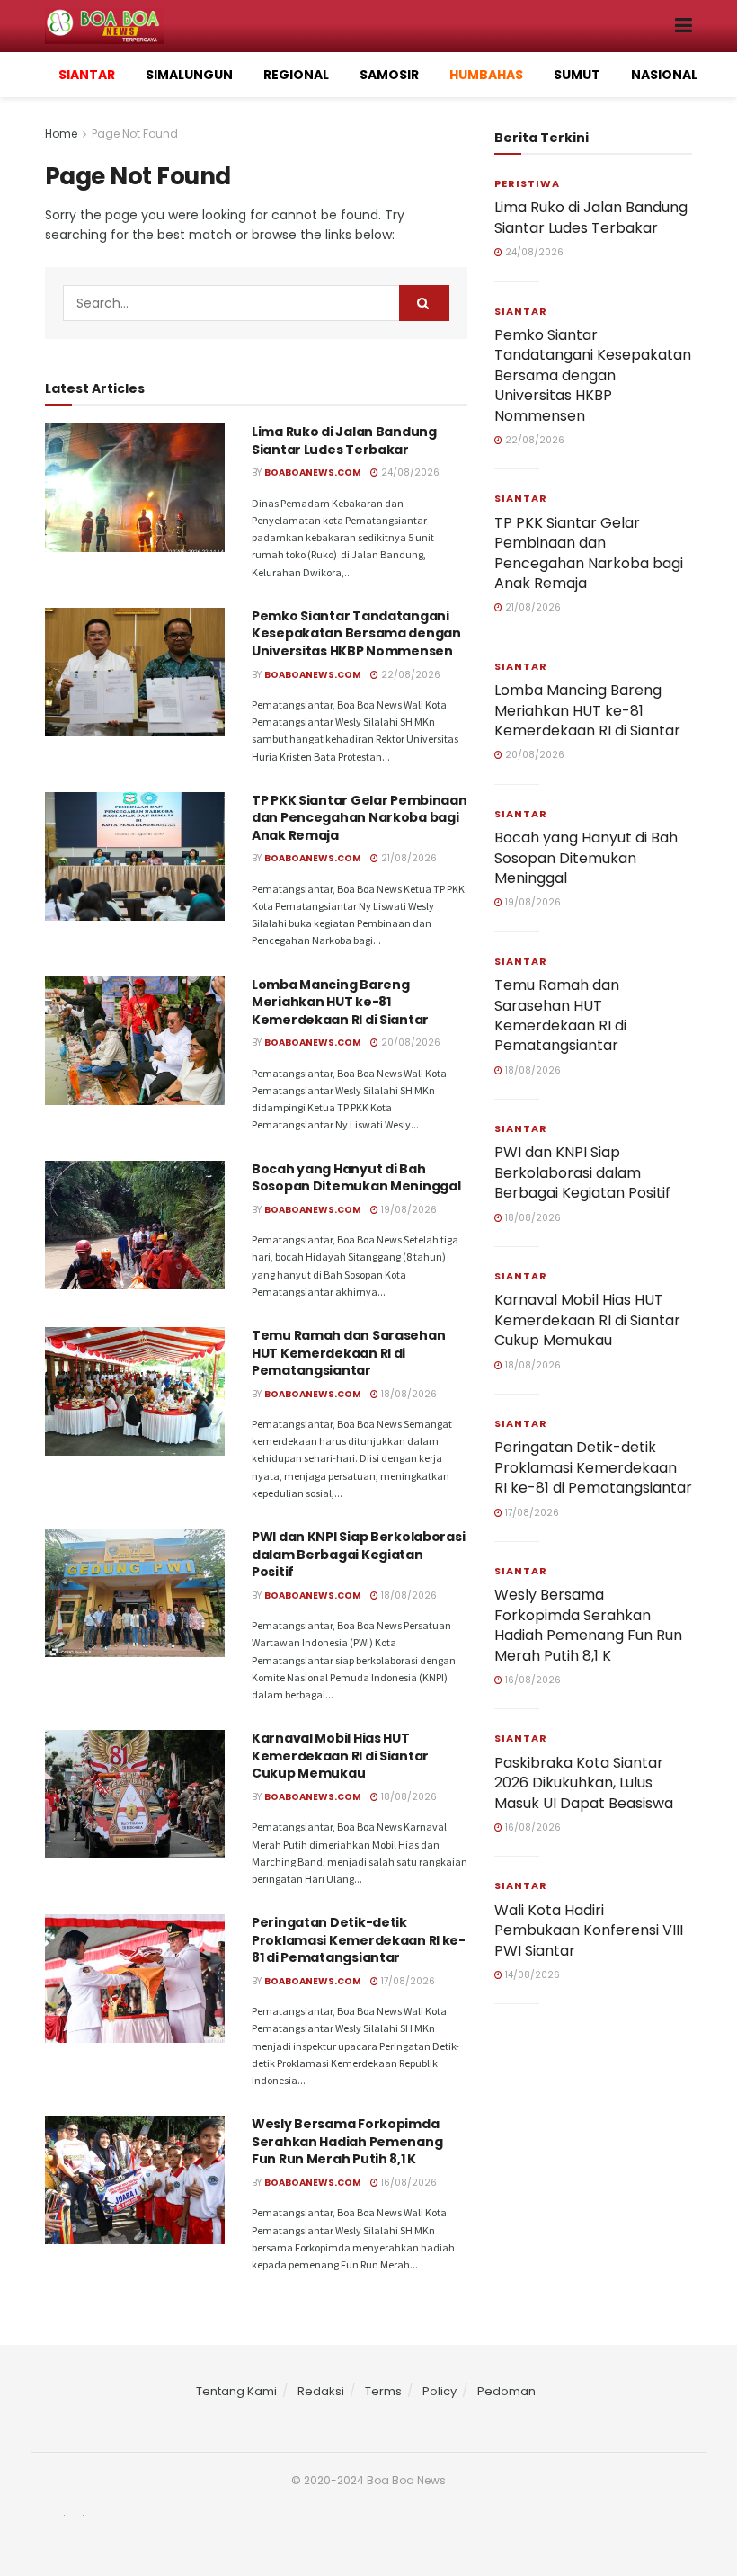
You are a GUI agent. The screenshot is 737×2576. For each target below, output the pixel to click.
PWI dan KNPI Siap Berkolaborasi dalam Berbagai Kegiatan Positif (358, 1554)
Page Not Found (135, 134)
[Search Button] (424, 303)
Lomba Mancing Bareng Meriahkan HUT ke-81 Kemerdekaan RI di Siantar (340, 1002)
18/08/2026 (408, 1394)
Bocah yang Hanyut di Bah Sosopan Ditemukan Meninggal (356, 1178)
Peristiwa (527, 183)
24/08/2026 (409, 472)
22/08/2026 (409, 675)
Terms (383, 2391)
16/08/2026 (408, 2183)
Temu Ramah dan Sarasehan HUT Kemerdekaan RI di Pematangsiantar (348, 1353)
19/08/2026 (408, 1210)
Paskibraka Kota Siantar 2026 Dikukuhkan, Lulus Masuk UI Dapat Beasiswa (584, 1783)
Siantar (521, 311)
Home (61, 134)
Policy (440, 2391)
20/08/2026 (409, 1043)
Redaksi (321, 2391)
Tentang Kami (236, 2391)
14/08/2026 (531, 1975)
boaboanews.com (313, 472)
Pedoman (506, 2391)
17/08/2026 (407, 1981)
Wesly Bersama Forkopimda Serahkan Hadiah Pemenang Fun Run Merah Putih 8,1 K (347, 2141)
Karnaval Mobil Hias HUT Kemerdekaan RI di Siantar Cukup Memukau (340, 1756)
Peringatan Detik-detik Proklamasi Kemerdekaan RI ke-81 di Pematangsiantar (359, 1940)
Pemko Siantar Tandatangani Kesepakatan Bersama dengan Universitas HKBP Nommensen (356, 633)
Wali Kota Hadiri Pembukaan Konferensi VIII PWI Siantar (589, 1930)
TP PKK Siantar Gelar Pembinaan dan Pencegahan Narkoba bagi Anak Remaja (360, 818)
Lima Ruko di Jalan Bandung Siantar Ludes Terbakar (344, 441)
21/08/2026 (408, 858)
